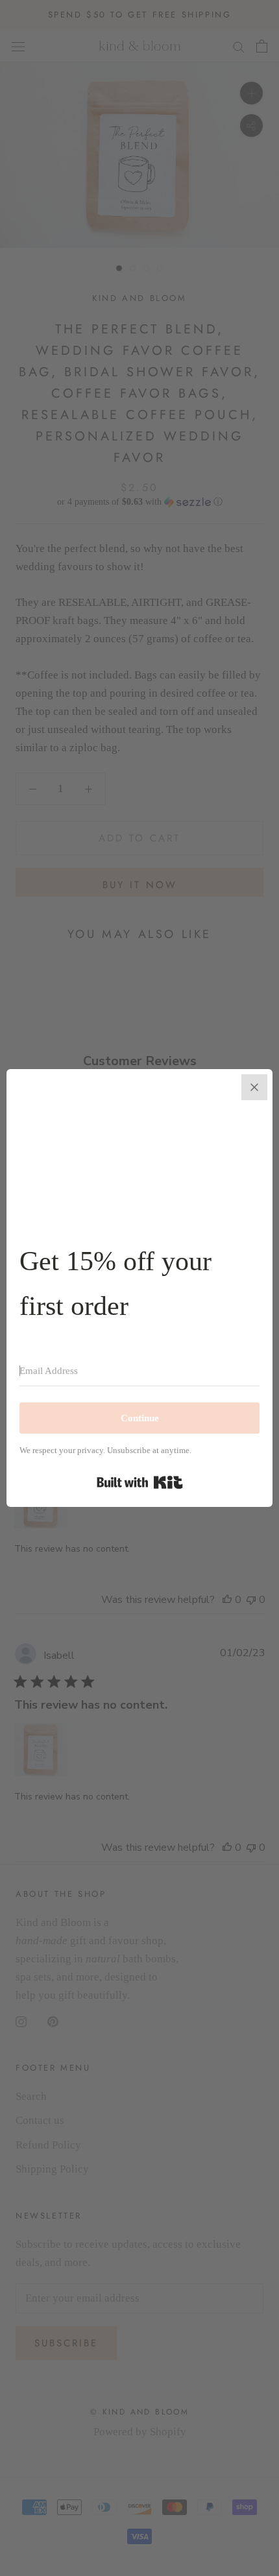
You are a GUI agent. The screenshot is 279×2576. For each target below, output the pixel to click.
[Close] (254, 1087)
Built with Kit (140, 1482)
